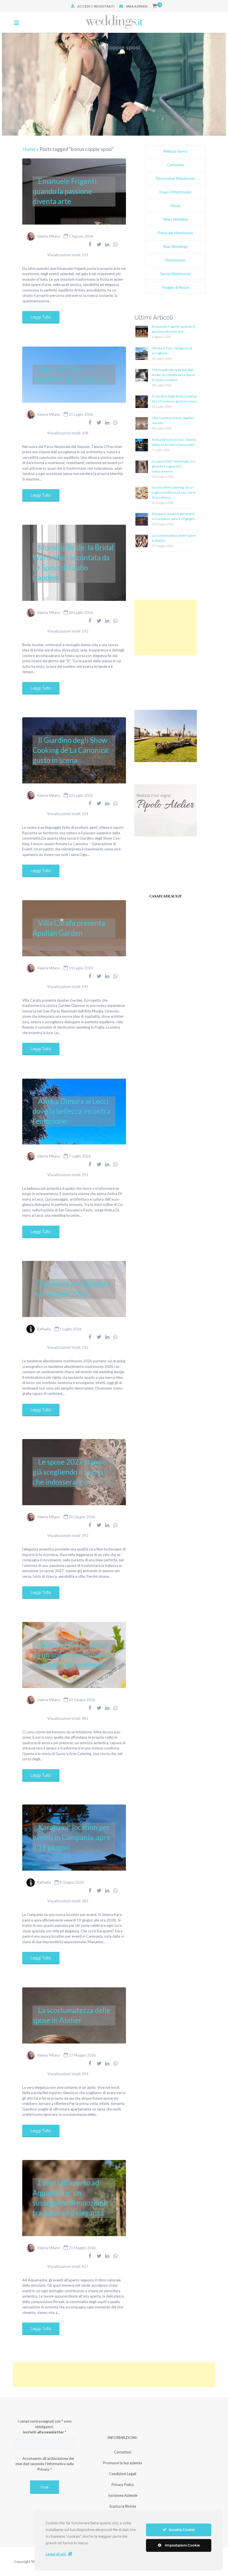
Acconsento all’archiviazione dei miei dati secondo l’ (45, 2464)
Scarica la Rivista (123, 2506)
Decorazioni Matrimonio (175, 178)
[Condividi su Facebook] (90, 244)
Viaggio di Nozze (176, 287)
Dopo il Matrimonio (176, 192)
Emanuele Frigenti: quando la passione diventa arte (65, 191)
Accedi (84, 6)
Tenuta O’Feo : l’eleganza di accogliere (69, 374)
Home (29, 149)
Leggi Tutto (41, 317)
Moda (176, 206)
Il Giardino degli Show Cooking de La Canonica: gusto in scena (71, 750)
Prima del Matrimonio (176, 233)
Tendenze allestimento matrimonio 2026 (71, 1289)
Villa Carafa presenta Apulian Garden (69, 928)
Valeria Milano (49, 236)
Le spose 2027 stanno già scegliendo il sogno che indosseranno (69, 1472)
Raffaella (44, 1329)
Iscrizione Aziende (123, 2495)
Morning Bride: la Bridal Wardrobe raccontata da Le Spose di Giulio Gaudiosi (73, 563)
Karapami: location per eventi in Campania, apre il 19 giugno (71, 1837)
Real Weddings (176, 247)
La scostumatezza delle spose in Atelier (71, 2015)
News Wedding (175, 219)
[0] (155, 6)
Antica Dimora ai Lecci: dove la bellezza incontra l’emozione (71, 1111)
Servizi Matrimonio (175, 274)
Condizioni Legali (123, 2474)
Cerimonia (175, 165)
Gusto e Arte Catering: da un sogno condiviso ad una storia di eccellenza (71, 1655)
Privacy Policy (123, 2485)
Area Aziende (137, 6)
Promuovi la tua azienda (123, 2463)
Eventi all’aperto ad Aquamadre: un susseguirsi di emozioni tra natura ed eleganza (69, 2198)
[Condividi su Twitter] (99, 244)
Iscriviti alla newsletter (44, 2432)
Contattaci (123, 2452)
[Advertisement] (166, 628)
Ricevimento (175, 260)
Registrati (104, 6)
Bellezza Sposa (175, 151)
